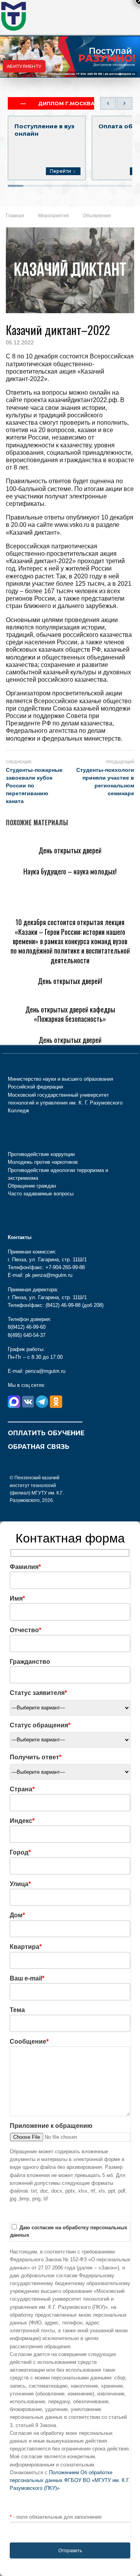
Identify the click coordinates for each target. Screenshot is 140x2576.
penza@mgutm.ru (45, 1371)
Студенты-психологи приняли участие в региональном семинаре (105, 782)
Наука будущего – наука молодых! (70, 871)
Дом (17, 1915)
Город (20, 1852)
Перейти (60, 171)
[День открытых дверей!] (43, 969)
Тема (17, 2010)
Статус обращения (40, 1725)
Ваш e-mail (27, 1978)
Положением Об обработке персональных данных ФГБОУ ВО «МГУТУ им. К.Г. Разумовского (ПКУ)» (70, 2480)
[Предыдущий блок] (108, 103)
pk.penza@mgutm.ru (120, 74)
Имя (17, 1598)
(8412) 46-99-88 (63, 1305)
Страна (22, 1789)
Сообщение (29, 2041)
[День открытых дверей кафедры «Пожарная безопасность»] (70, 997)
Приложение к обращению (51, 2126)
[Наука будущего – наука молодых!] (58, 859)
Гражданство (30, 1662)
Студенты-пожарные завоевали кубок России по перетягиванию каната (34, 785)
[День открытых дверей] (42, 838)
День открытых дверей (70, 850)
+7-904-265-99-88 (89, 74)
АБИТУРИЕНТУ (24, 66)
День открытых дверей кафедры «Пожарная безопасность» (70, 1014)
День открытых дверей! (70, 981)
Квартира (26, 1947)
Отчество (25, 1630)
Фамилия (25, 1567)
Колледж (18, 1111)
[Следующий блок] (124, 103)
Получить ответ (36, 1757)
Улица (20, 1884)
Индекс (22, 1821)
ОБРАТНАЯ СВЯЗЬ (38, 1447)
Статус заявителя (38, 1693)
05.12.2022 (20, 342)
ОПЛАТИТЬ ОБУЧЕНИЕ (46, 1433)
